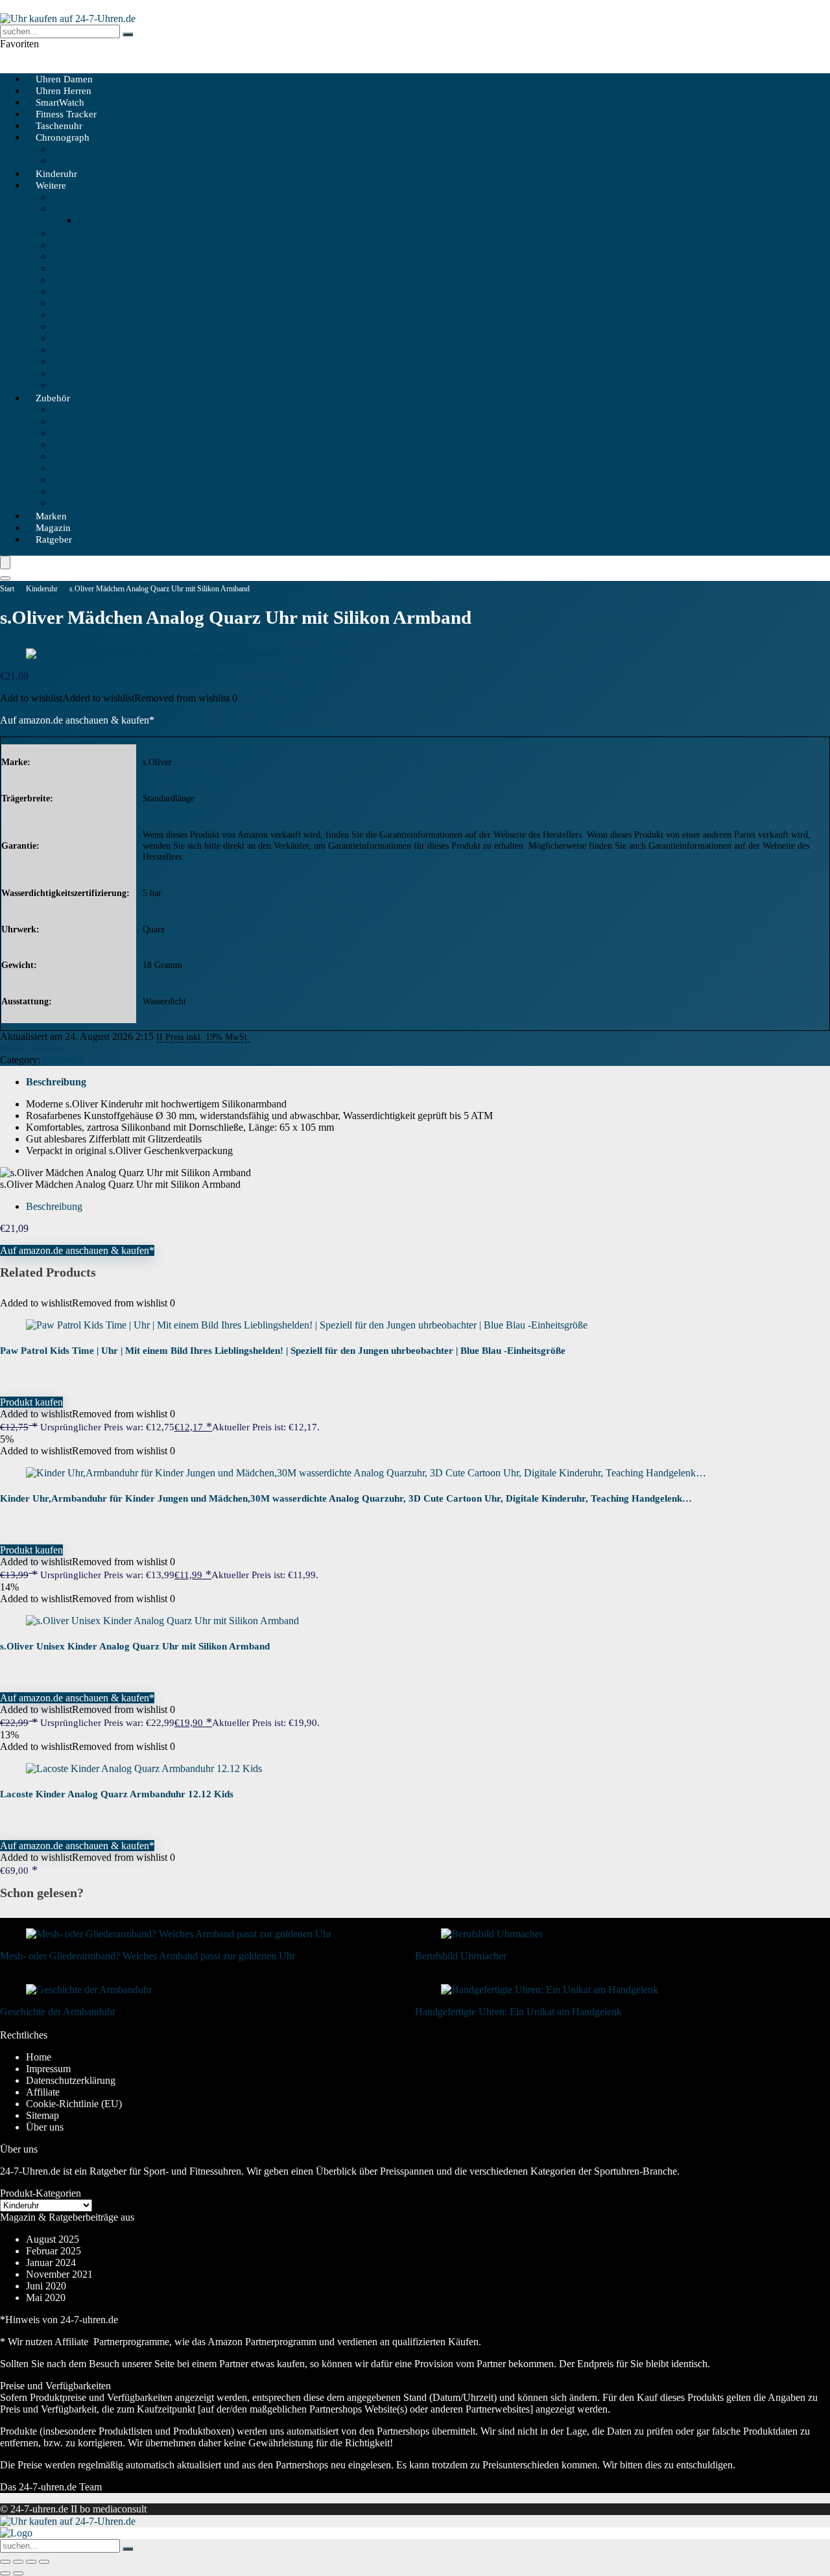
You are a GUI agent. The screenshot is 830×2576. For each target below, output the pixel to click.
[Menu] (5, 562)
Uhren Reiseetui (85, 479)
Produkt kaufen (31, 1402)
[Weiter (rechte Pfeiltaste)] (18, 2573)
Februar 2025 (53, 2251)
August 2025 (53, 2239)
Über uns (45, 2127)
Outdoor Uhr (78, 245)
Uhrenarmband (83, 421)
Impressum (48, 2069)
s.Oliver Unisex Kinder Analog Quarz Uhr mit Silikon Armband (135, 1646)
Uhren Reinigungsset (95, 491)
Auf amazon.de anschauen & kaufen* (77, 720)
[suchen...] (128, 34)
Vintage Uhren (82, 268)
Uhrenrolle (74, 444)
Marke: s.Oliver (32, 1048)
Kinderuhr (42, 589)
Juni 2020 (46, 2286)
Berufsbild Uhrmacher (461, 1956)
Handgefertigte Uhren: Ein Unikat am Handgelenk (518, 2012)
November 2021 (59, 2274)
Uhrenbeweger (82, 409)
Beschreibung (56, 1082)
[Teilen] (31, 2562)
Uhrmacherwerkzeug (95, 433)
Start (7, 589)
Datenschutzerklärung (71, 2080)
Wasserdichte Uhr (88, 373)
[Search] (5, 578)
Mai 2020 (46, 2298)
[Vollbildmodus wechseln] (18, 2562)
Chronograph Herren (95, 149)
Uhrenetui (72, 456)
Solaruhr (69, 197)
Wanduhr (71, 361)
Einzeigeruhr (78, 315)
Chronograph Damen (95, 160)
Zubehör (53, 398)
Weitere (51, 185)
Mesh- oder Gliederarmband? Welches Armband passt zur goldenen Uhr (148, 1956)
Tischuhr (70, 350)
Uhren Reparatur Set (94, 503)
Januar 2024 (51, 2263)
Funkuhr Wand (109, 220)
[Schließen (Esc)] (44, 2562)
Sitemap (42, 2115)
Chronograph (63, 137)
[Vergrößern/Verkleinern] (5, 2562)
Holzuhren (74, 280)
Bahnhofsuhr (78, 303)
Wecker (67, 326)
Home (39, 2057)
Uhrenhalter (76, 468)
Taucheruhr (75, 256)
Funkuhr (69, 208)
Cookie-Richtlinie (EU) (74, 2104)
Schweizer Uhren (88, 233)
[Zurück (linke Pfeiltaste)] (5, 2573)
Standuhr (70, 338)
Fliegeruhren (78, 291)
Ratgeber (54, 539)
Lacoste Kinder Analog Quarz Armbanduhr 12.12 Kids (117, 1794)
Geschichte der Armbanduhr (58, 2012)
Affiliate (43, 2092)
